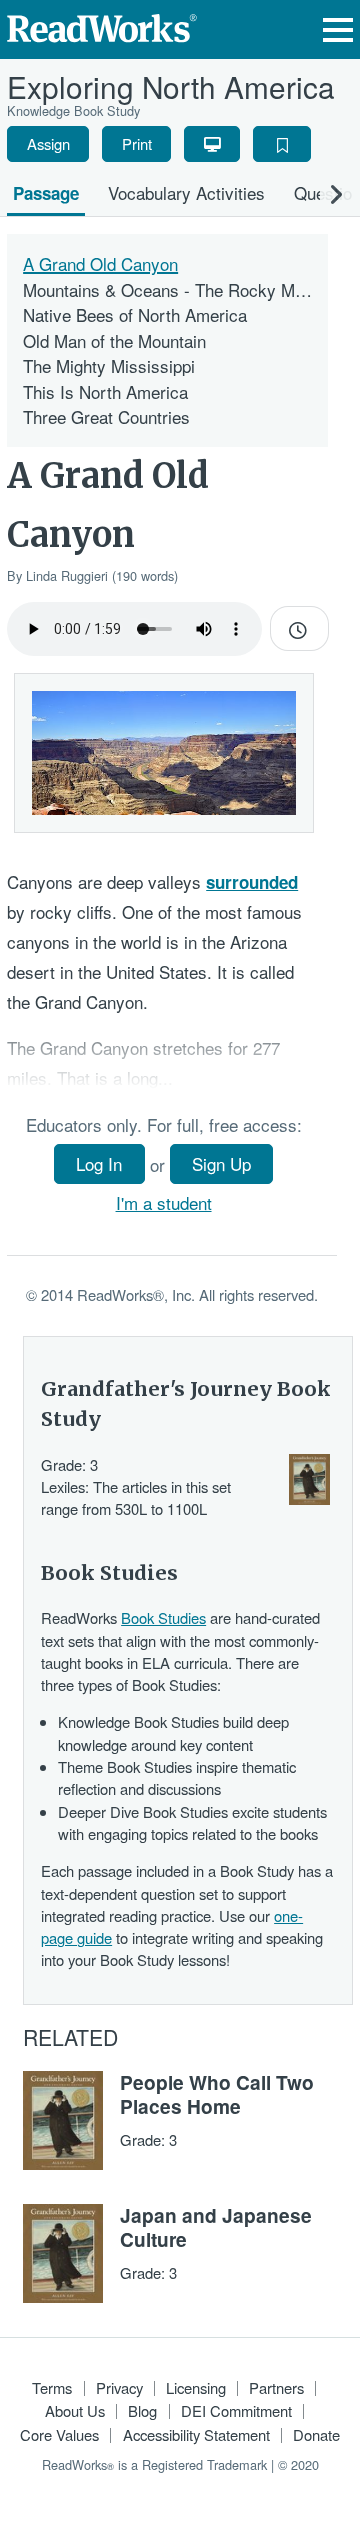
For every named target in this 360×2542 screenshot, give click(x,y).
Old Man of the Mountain (114, 340)
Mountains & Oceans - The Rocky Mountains (190, 289)
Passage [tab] (46, 193)
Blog (142, 2410)
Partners (276, 2387)
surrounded (252, 882)
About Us (75, 2410)
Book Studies (163, 1617)
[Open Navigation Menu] (338, 29)
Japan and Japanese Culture (216, 2227)
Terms (52, 2387)
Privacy (119, 2387)
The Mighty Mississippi (109, 365)
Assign (48, 143)
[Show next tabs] (336, 193)
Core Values (59, 2434)
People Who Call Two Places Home (217, 2094)
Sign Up (221, 1163)
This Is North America (105, 391)
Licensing (196, 2387)
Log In (99, 1163)
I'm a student (164, 1202)
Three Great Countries (106, 416)
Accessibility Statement (196, 2434)
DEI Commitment (236, 2410)
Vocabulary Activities (186, 192)
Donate (316, 2434)
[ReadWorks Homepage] (102, 25)
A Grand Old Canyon (100, 263)
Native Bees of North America (135, 314)
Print (137, 143)
